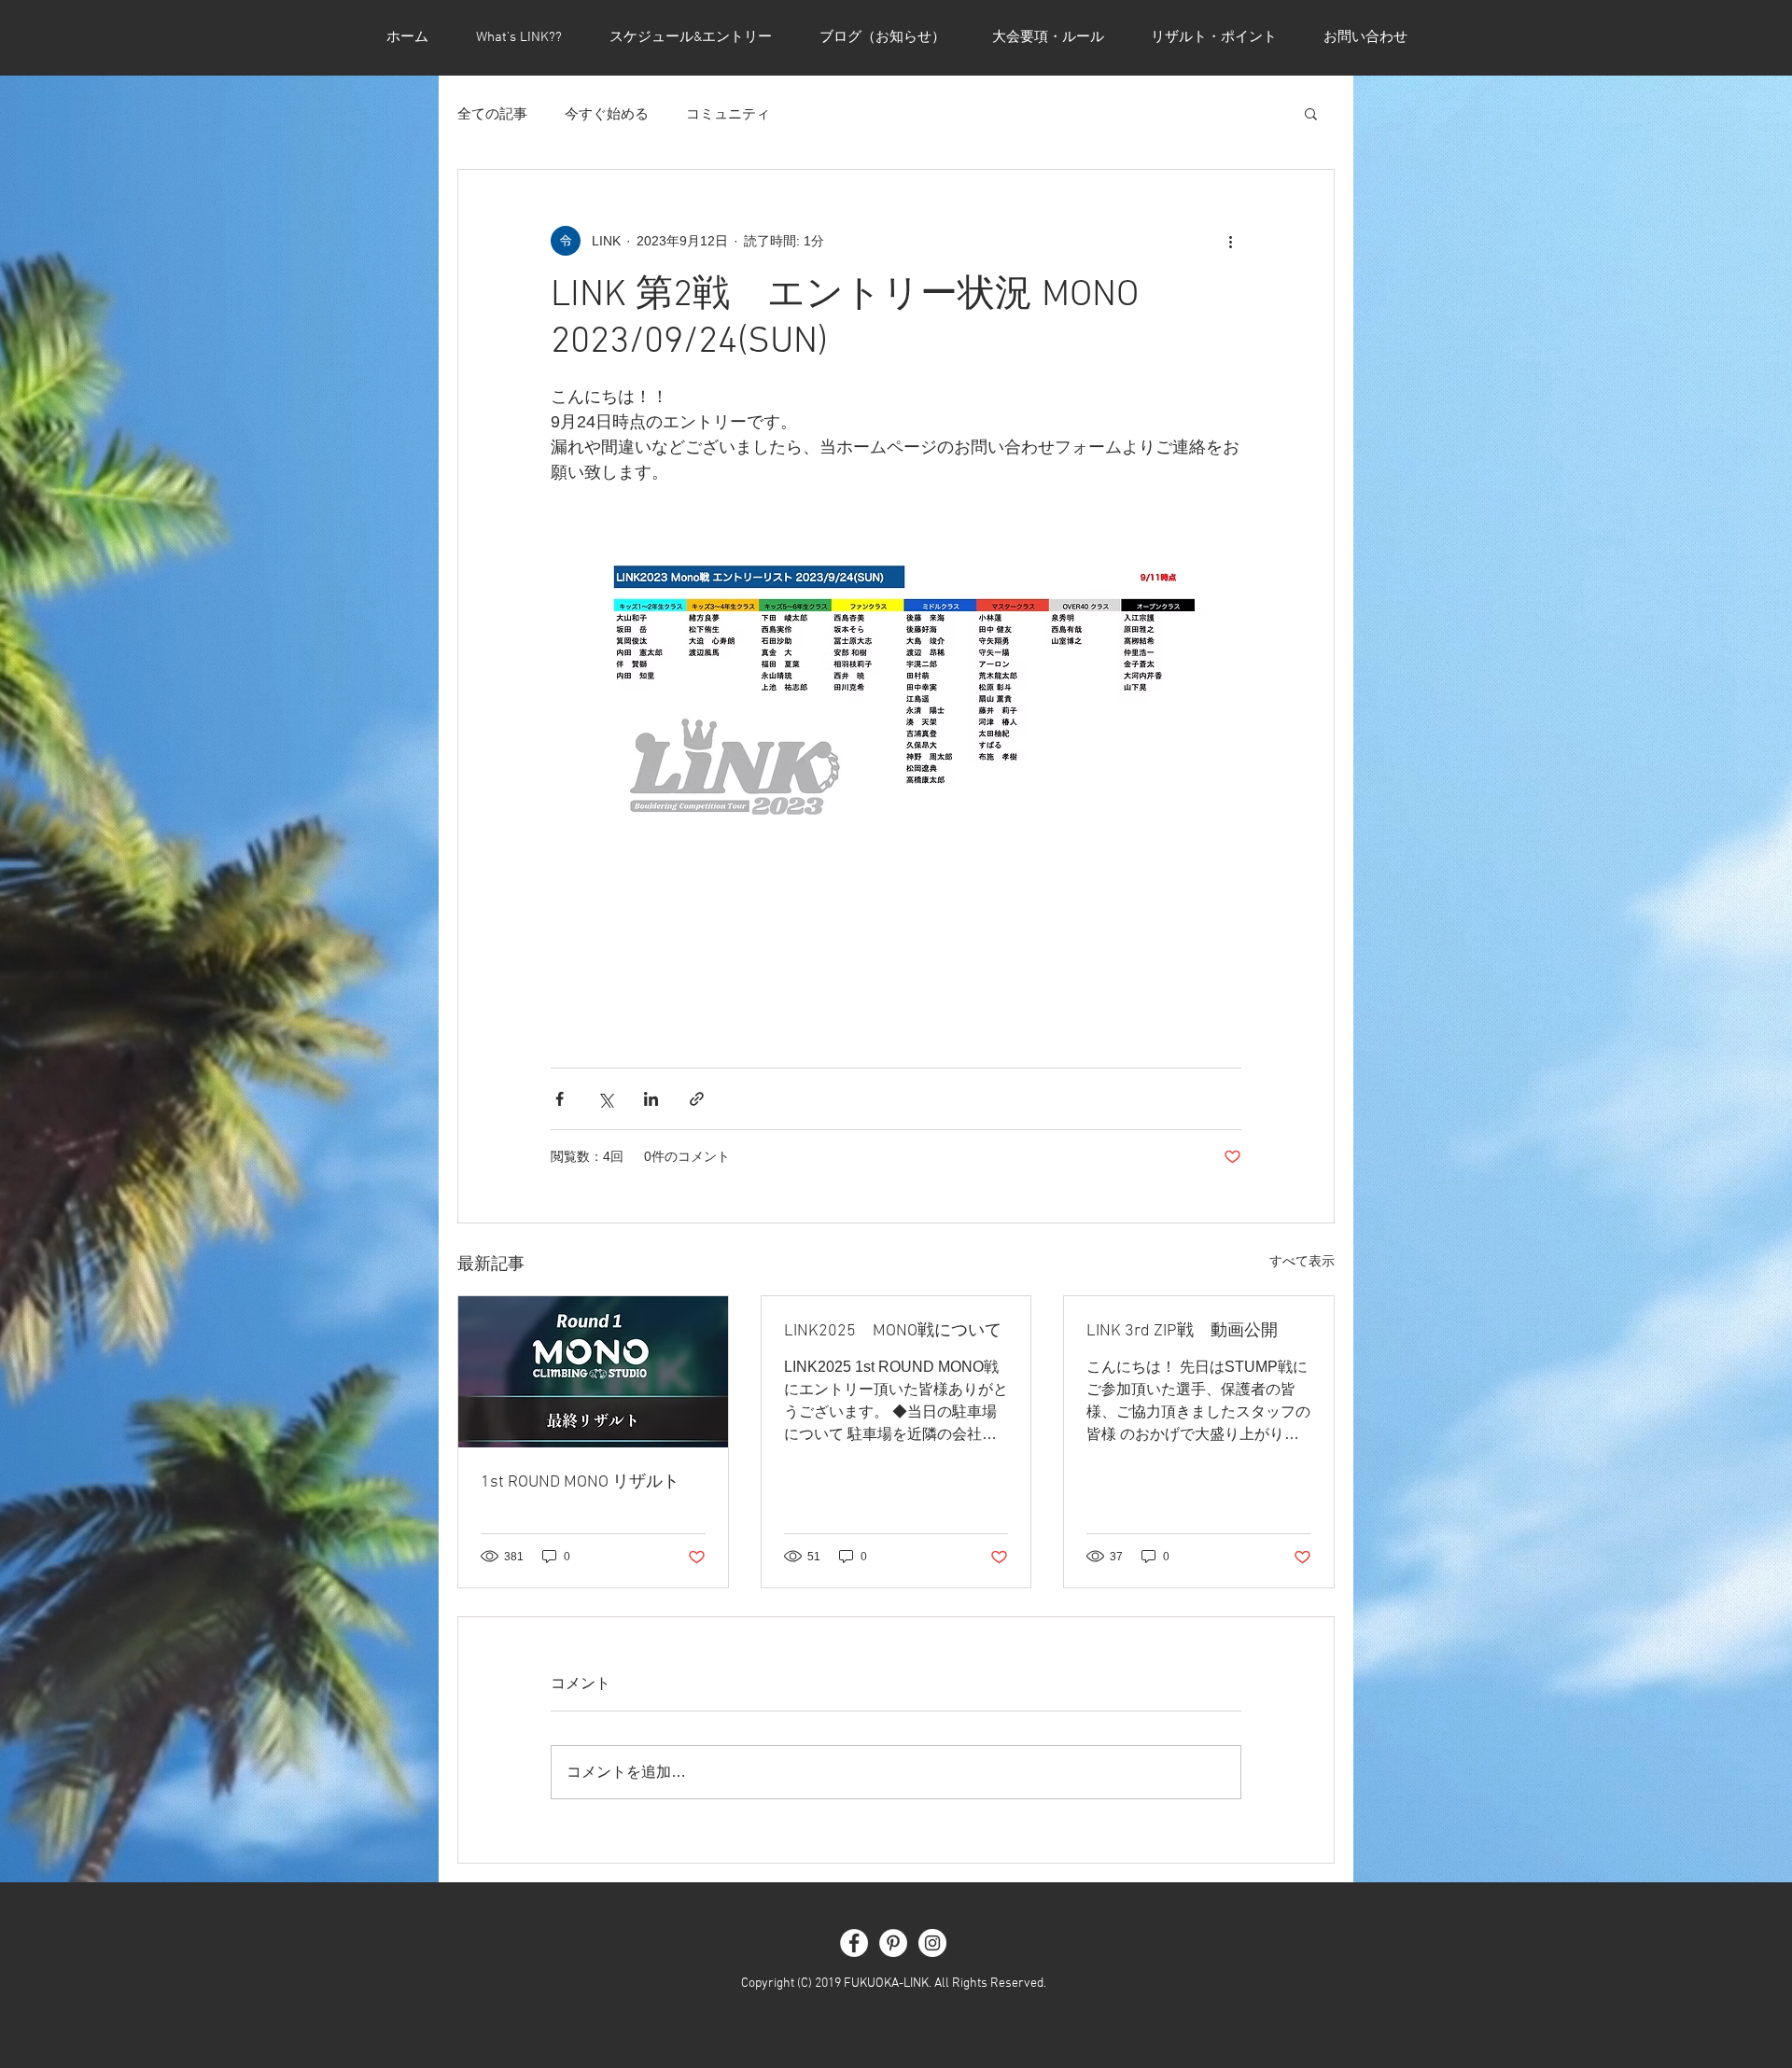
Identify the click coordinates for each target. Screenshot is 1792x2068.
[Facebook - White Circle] (854, 1943)
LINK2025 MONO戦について (893, 1331)
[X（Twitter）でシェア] (605, 1099)
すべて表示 (1302, 1261)
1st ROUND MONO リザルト (580, 1482)
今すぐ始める (607, 113)
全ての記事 (492, 113)
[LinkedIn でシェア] (651, 1099)
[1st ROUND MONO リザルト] (593, 1372)
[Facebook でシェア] (560, 1099)
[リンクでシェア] (697, 1099)
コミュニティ (728, 113)
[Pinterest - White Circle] (893, 1943)
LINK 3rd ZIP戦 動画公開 (1182, 1331)
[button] (1311, 113)
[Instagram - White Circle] (932, 1943)
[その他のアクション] (1230, 241)
